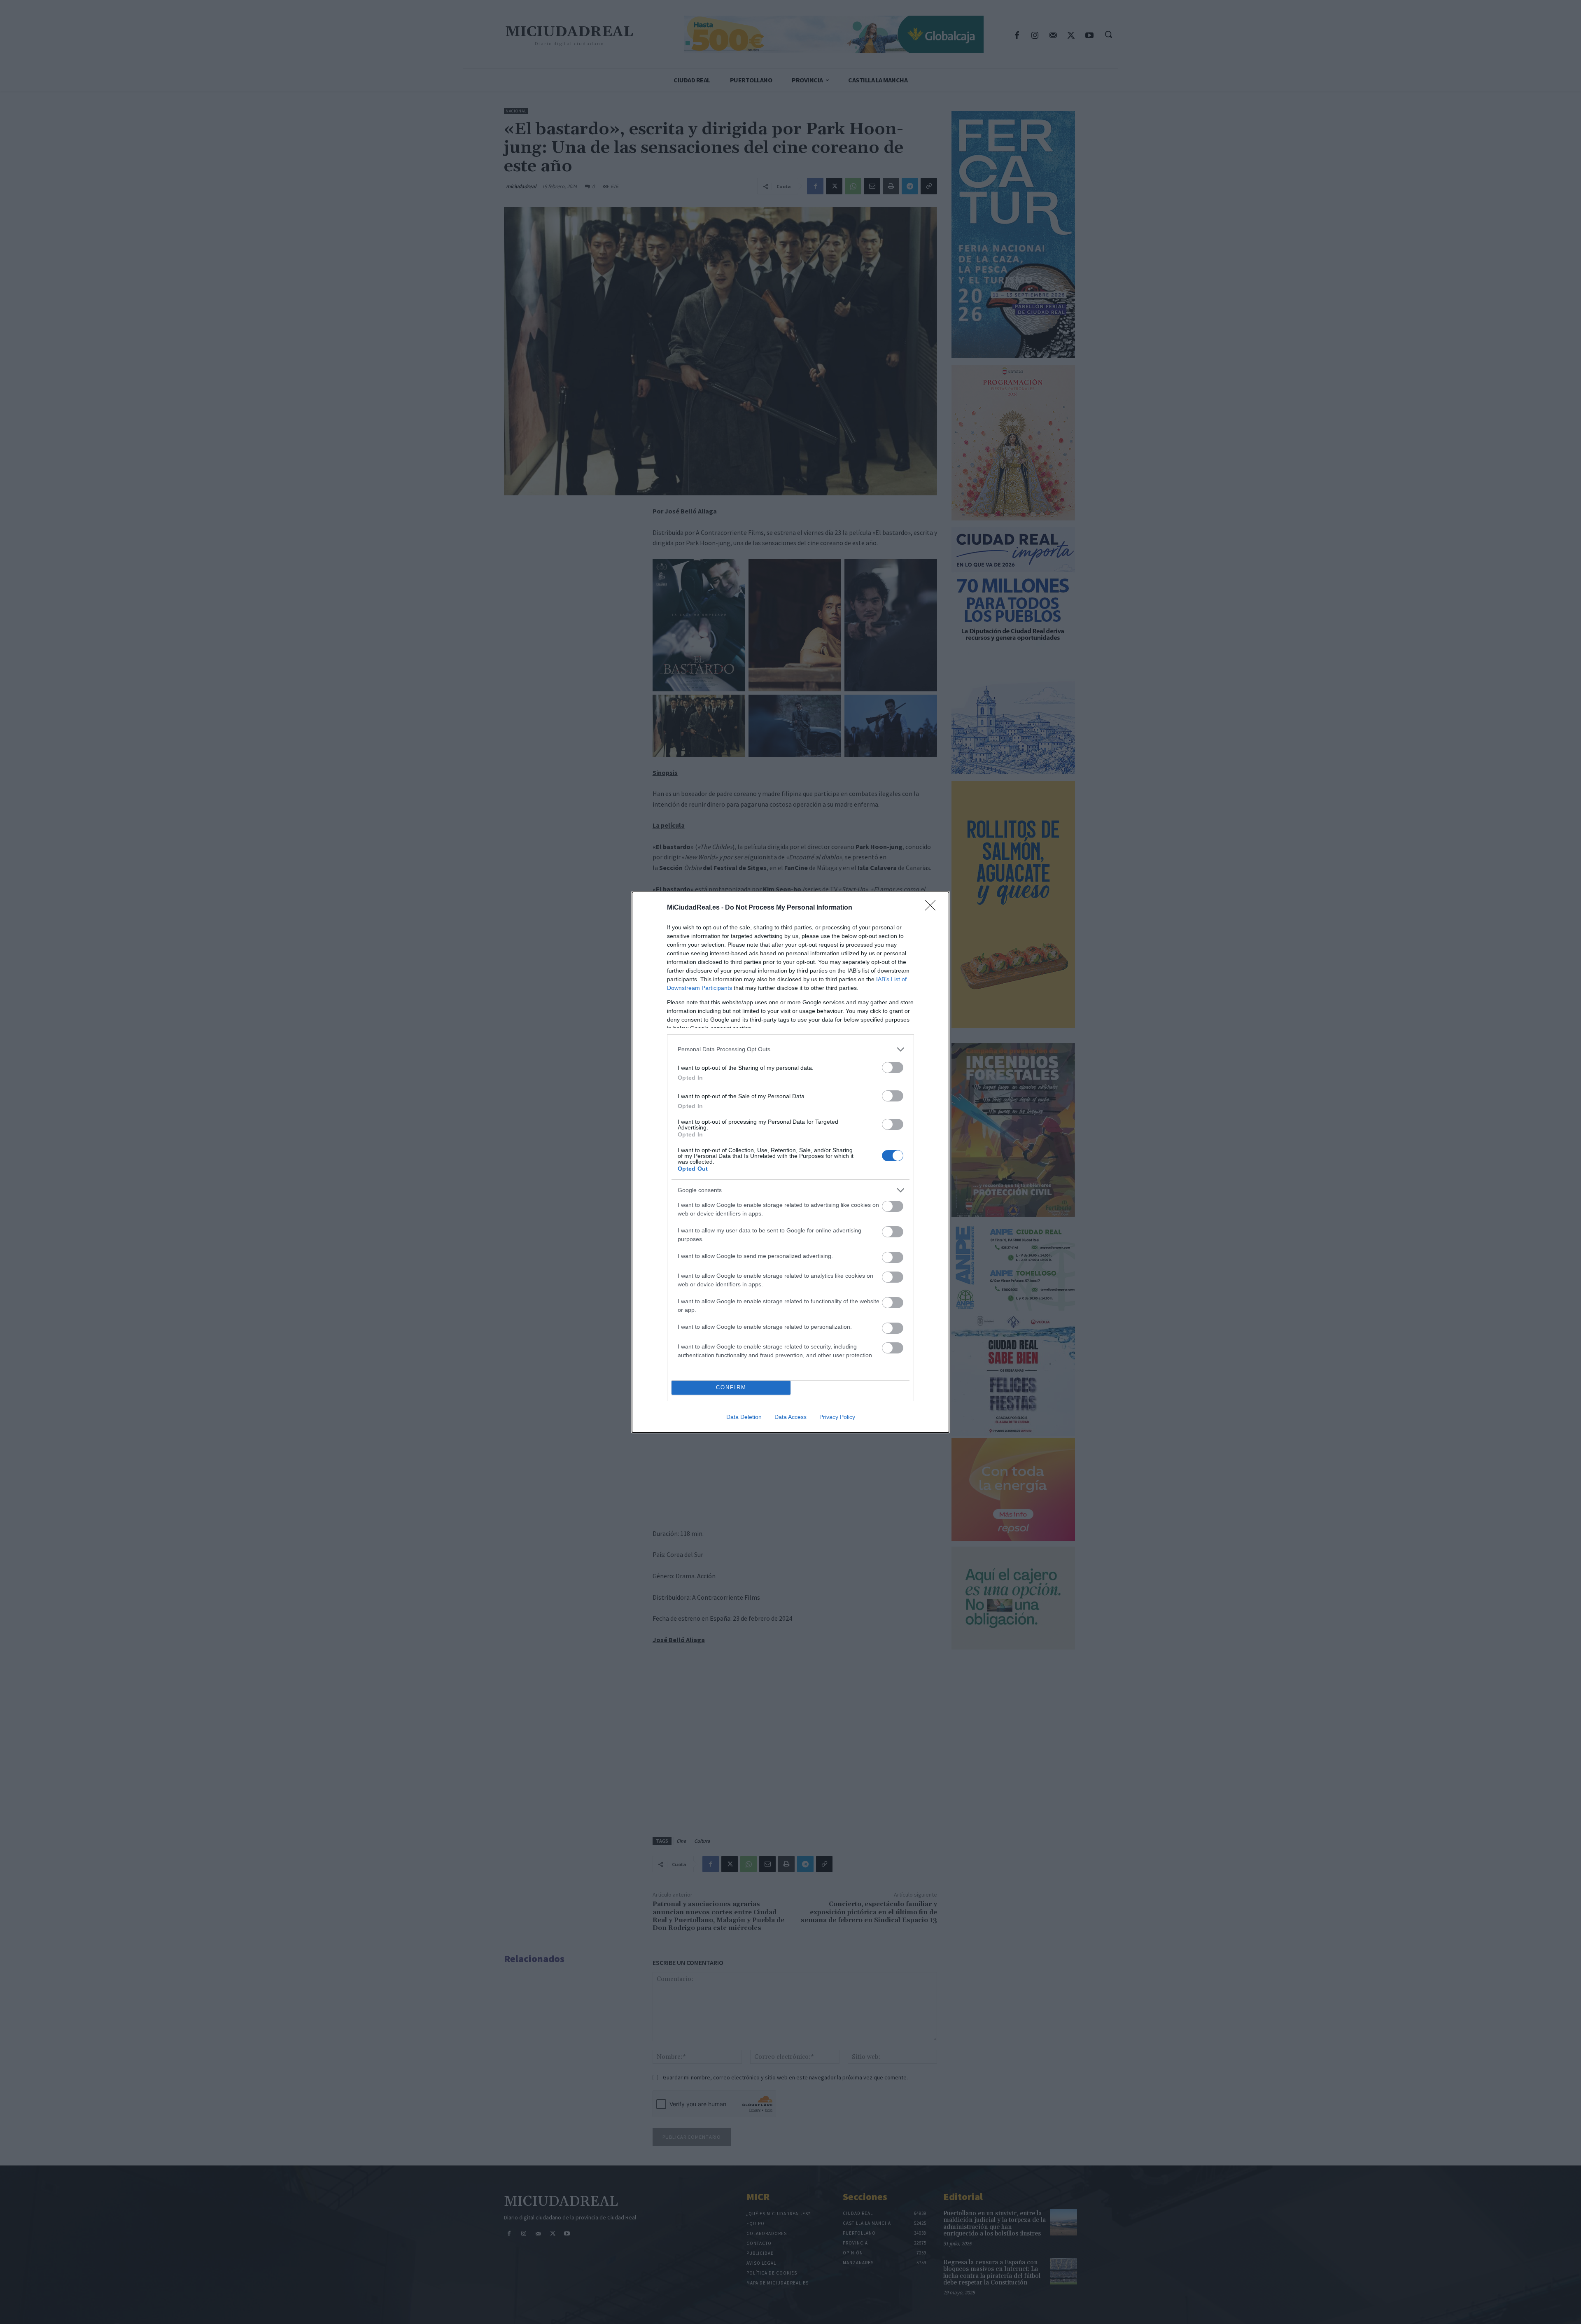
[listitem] (790, 1049)
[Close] (933, 908)
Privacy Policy (837, 1417)
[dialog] (790, 1162)
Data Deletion (744, 1417)
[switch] (893, 1067)
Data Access (790, 1417)
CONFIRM (731, 1387)
